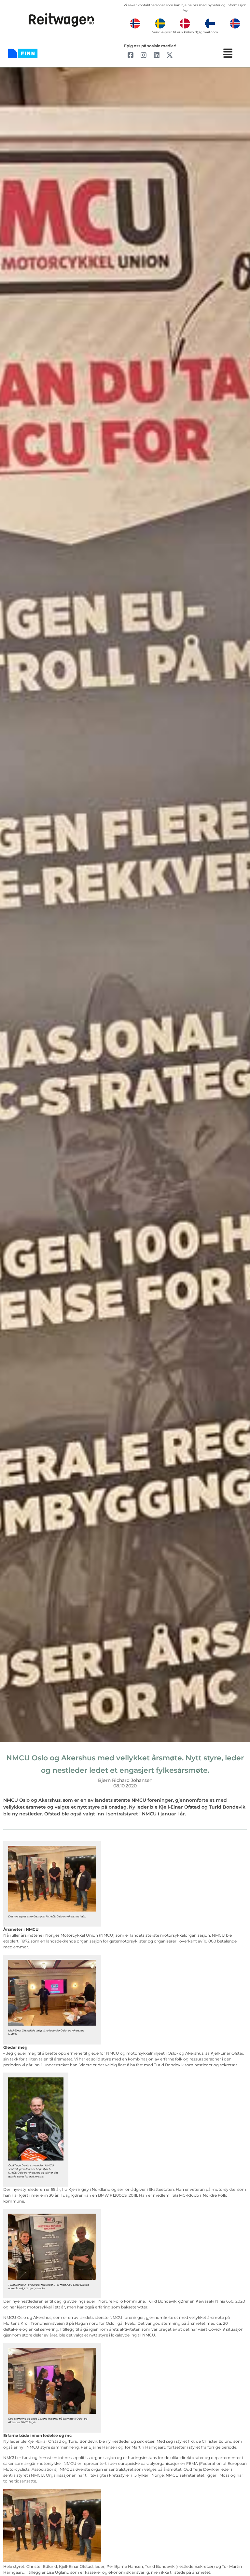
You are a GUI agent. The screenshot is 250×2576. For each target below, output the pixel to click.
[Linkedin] (157, 55)
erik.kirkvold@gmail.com (198, 32)
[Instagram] (144, 55)
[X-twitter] (170, 55)
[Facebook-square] (131, 55)
